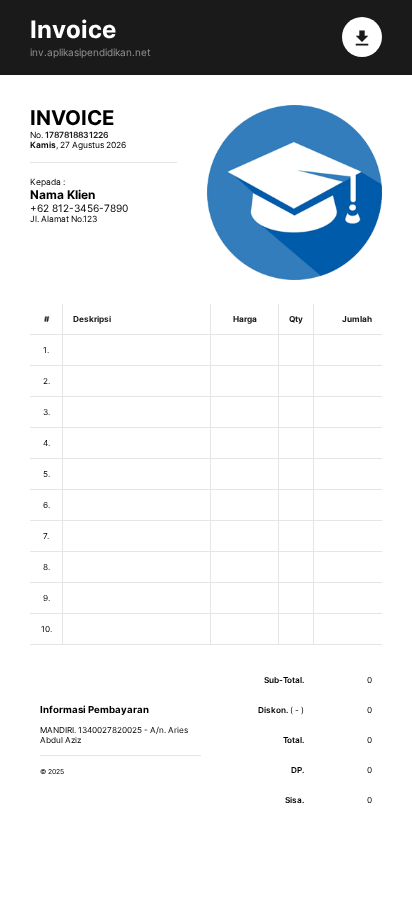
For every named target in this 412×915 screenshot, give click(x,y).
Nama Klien (62, 194)
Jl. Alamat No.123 (63, 219)
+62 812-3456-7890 (79, 208)
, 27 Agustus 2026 (78, 145)
